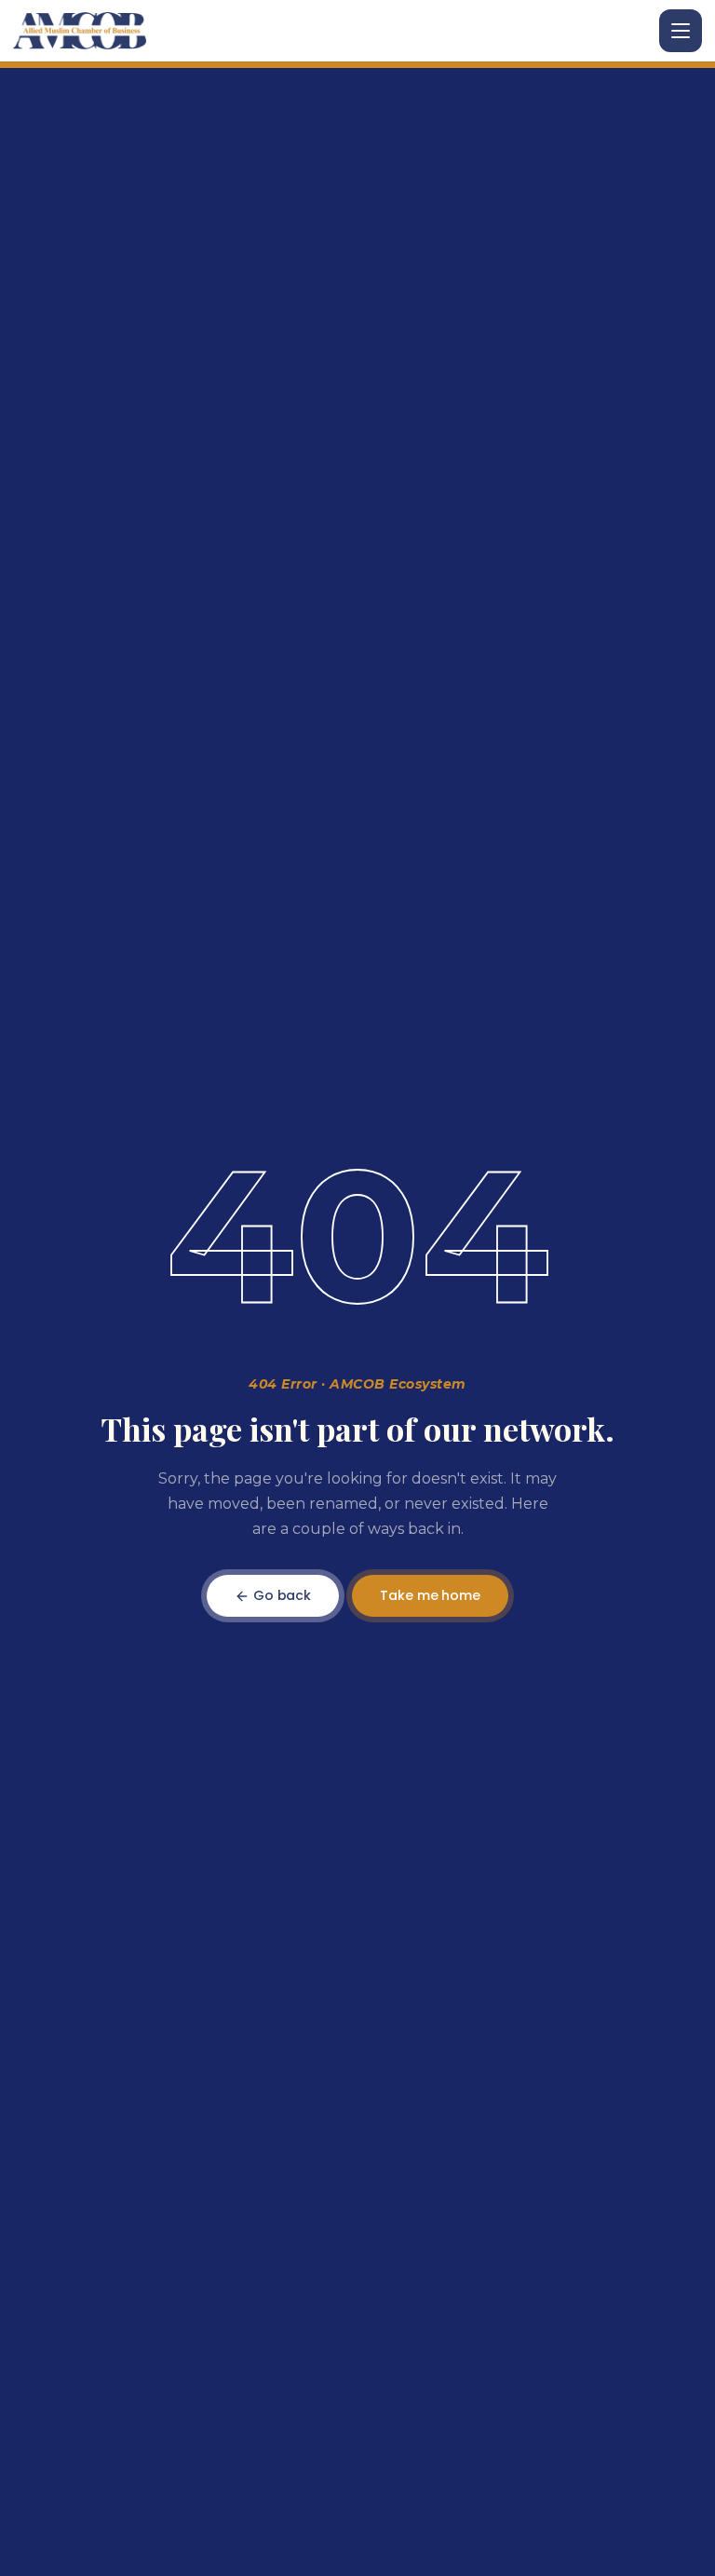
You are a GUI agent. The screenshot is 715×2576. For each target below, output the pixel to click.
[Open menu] (681, 31)
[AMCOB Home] (80, 31)
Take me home (430, 1595)
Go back (280, 1595)
